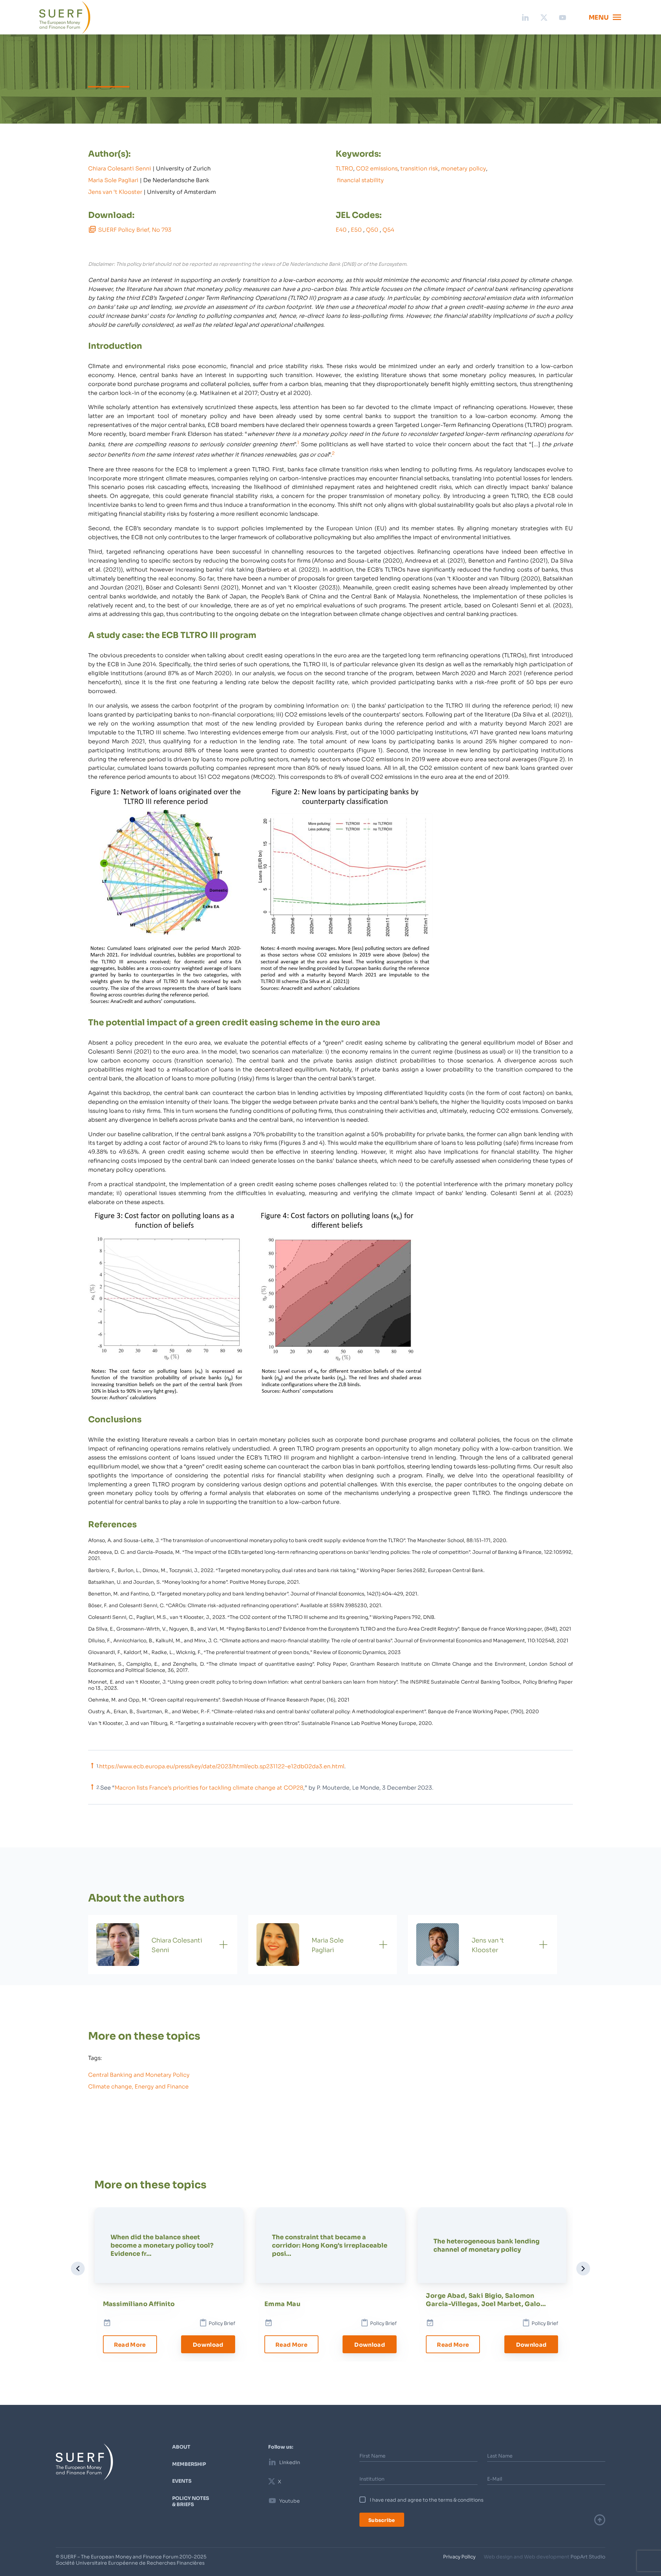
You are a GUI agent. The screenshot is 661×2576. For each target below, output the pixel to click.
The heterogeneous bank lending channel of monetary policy (486, 2245)
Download (208, 2344)
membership (189, 2464)
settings (388, 2568)
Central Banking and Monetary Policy (139, 2074)
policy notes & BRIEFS (191, 2501)
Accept (437, 2565)
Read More (130, 2344)
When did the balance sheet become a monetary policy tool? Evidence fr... (162, 2245)
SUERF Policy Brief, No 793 (135, 229)
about (181, 2447)
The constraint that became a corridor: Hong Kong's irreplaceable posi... (330, 2245)
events (182, 2481)
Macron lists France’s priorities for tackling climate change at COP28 (209, 1787)
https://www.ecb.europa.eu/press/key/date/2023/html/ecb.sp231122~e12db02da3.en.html (222, 1766)
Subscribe (382, 2520)
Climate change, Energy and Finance (138, 2086)
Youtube (290, 2501)
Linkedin (290, 2462)
